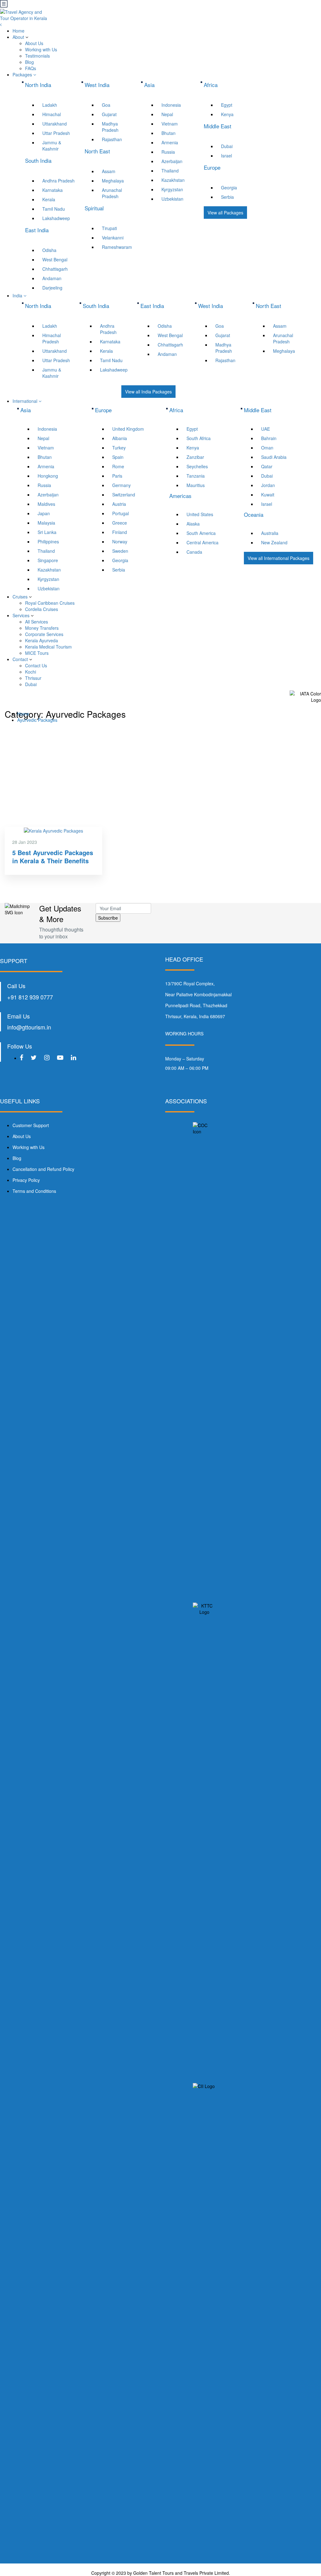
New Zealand (274, 542)
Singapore (48, 560)
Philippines (48, 541)
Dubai (227, 146)
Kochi (31, 672)
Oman (267, 448)
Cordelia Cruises (42, 609)
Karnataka (53, 190)
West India (210, 306)
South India (96, 306)
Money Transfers (42, 628)
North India (38, 306)
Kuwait (268, 495)
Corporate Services (44, 634)
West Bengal (55, 259)
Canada (194, 552)
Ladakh (50, 105)
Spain (118, 457)
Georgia (229, 187)
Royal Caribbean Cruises (50, 603)
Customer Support (31, 1125)
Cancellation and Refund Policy (43, 1169)
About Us (34, 43)
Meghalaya (113, 181)
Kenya (227, 114)
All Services (37, 622)
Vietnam (170, 124)
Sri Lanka (47, 532)
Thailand (170, 171)
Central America (203, 542)
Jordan (268, 485)
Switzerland (124, 495)
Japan (44, 513)
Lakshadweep (56, 218)
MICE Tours (37, 653)
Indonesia (171, 105)
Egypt (227, 105)
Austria (119, 504)
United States (200, 514)
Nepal (167, 114)
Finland (120, 532)
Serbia (227, 197)
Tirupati (109, 228)
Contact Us (36, 665)
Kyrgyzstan (172, 189)
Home (18, 31)
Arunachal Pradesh (112, 193)
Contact (20, 659)
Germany (121, 485)
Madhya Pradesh (110, 127)
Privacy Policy (26, 1180)
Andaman (52, 278)
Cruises (20, 597)
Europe (103, 410)
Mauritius (196, 485)
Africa (176, 410)
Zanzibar (195, 457)
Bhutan (168, 133)
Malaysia (46, 523)
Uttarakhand (55, 124)
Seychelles (197, 466)
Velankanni (113, 238)
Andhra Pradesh (58, 181)
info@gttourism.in (29, 1027)
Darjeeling (52, 288)
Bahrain (269, 438)
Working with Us (41, 49)
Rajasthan (112, 139)
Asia (26, 410)
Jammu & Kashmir (52, 146)
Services (21, 615)
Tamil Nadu (54, 209)
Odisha (49, 250)
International (26, 401)
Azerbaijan (172, 161)
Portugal (121, 513)
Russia (168, 152)
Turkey (119, 448)
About (18, 37)
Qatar (267, 466)
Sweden (120, 551)
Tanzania (196, 476)
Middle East (258, 410)
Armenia (170, 142)
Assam (109, 171)
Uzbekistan (172, 199)
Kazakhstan (173, 180)
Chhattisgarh (55, 269)
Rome (118, 466)
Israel (226, 156)
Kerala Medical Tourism (48, 647)
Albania (120, 438)
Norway (120, 541)
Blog (29, 62)
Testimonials (37, 56)
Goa (106, 105)
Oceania (254, 514)
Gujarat (109, 114)
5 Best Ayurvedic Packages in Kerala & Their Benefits (53, 857)
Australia (270, 533)
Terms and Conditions (34, 1191)
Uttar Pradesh (56, 133)
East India (152, 306)
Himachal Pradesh (52, 338)
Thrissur (33, 678)
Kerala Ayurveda (42, 640)
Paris (117, 476)
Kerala (49, 199)
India (18, 295)
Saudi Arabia (274, 457)
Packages (23, 74)
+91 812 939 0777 (30, 997)
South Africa (199, 438)
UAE (266, 429)
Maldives (46, 504)
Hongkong (48, 476)
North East (268, 306)
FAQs (31, 68)
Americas (180, 496)
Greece (120, 523)
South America (201, 533)
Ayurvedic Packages (37, 720)
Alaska (193, 524)
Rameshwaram (117, 247)
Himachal (52, 114)
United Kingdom (128, 429)
